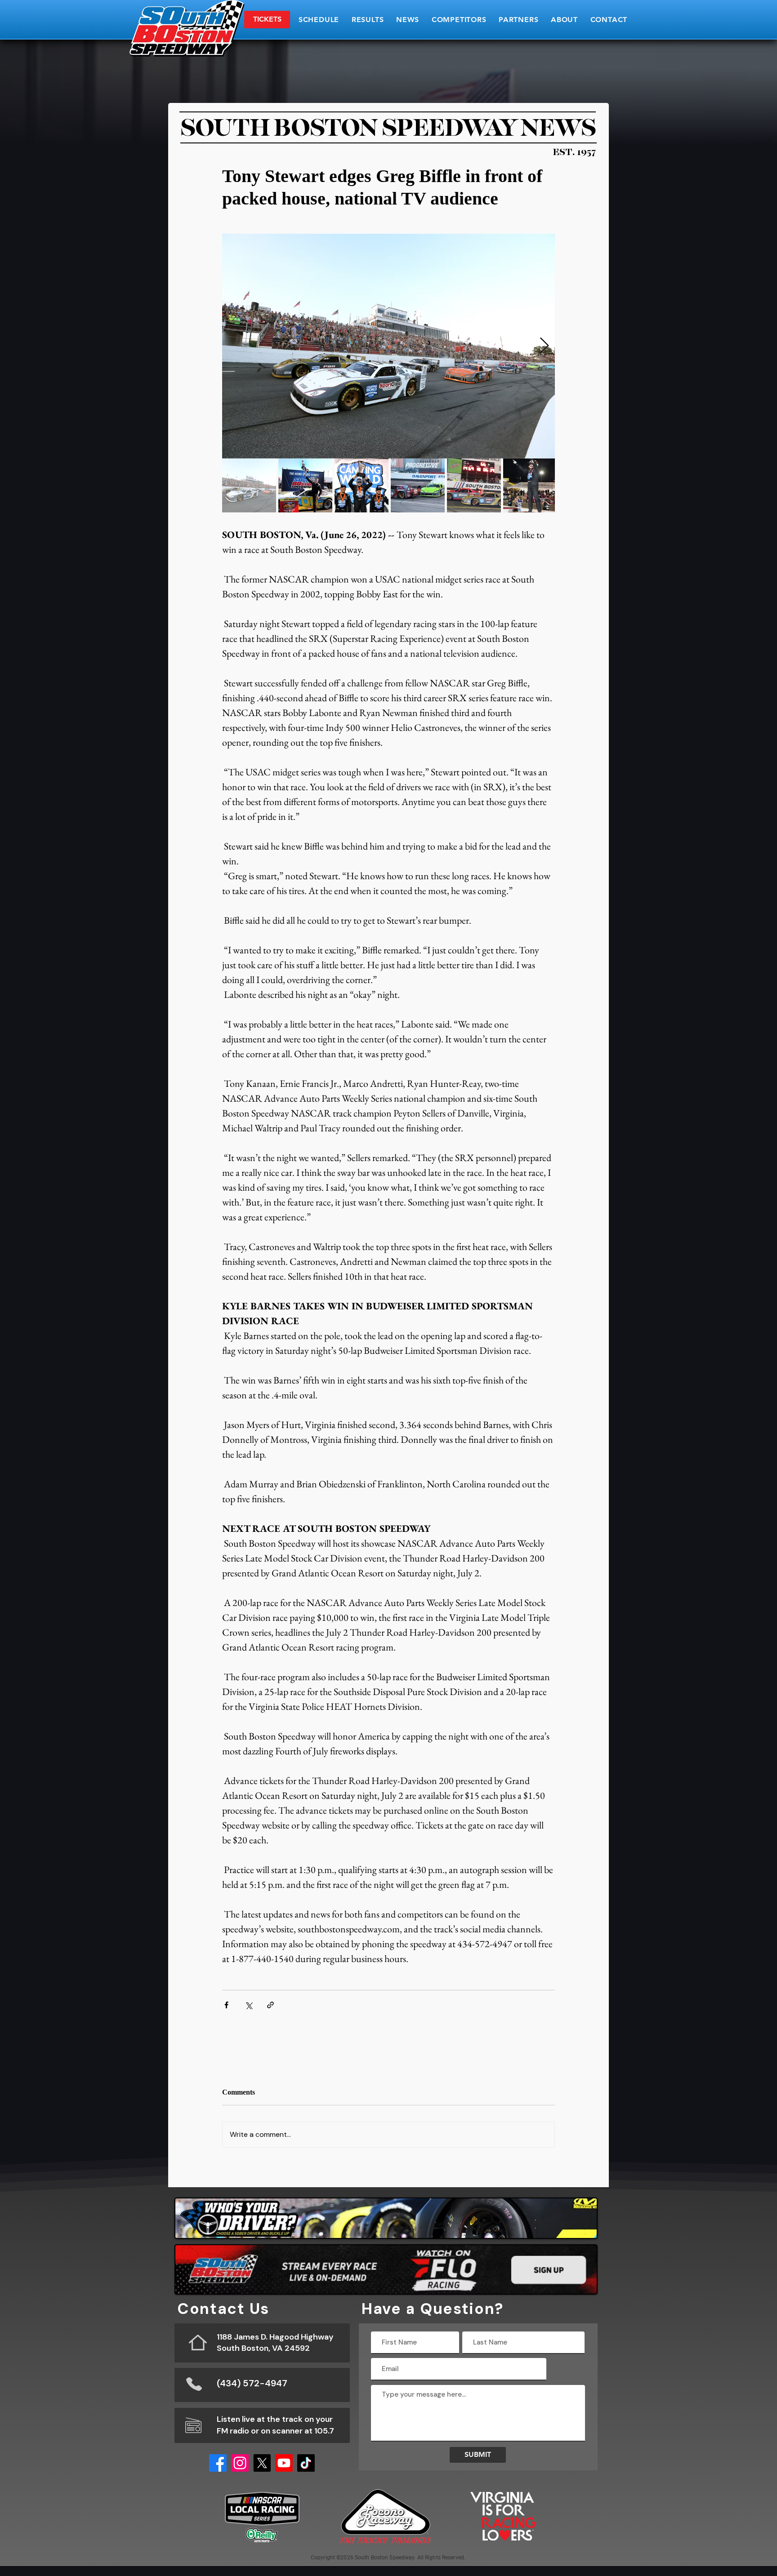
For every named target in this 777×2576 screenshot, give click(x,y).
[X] (262, 2463)
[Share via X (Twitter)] (248, 2005)
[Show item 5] (474, 485)
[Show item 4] (418, 485)
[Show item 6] (530, 485)
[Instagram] (240, 2463)
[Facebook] (218, 2463)
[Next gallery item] (544, 346)
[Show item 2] (305, 485)
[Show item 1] (249, 485)
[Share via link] (270, 2005)
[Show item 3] (362, 485)
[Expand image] (388, 346)
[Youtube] (284, 2463)
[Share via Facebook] (226, 2005)
